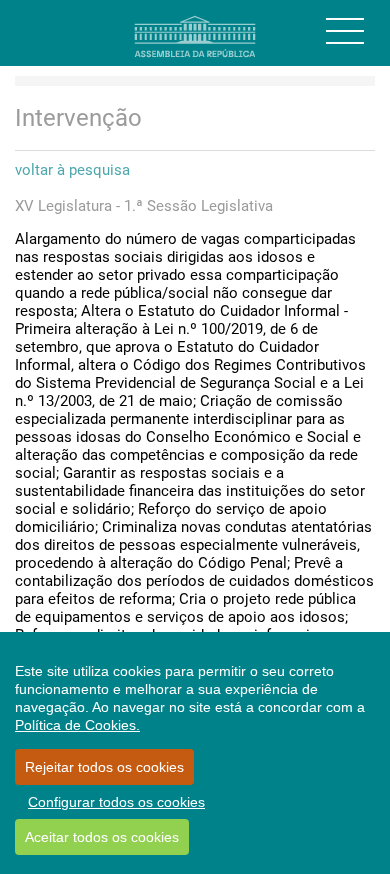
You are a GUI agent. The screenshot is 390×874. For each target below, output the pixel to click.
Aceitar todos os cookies (102, 837)
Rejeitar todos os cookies (104, 767)
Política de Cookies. (77, 725)
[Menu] (345, 31)
